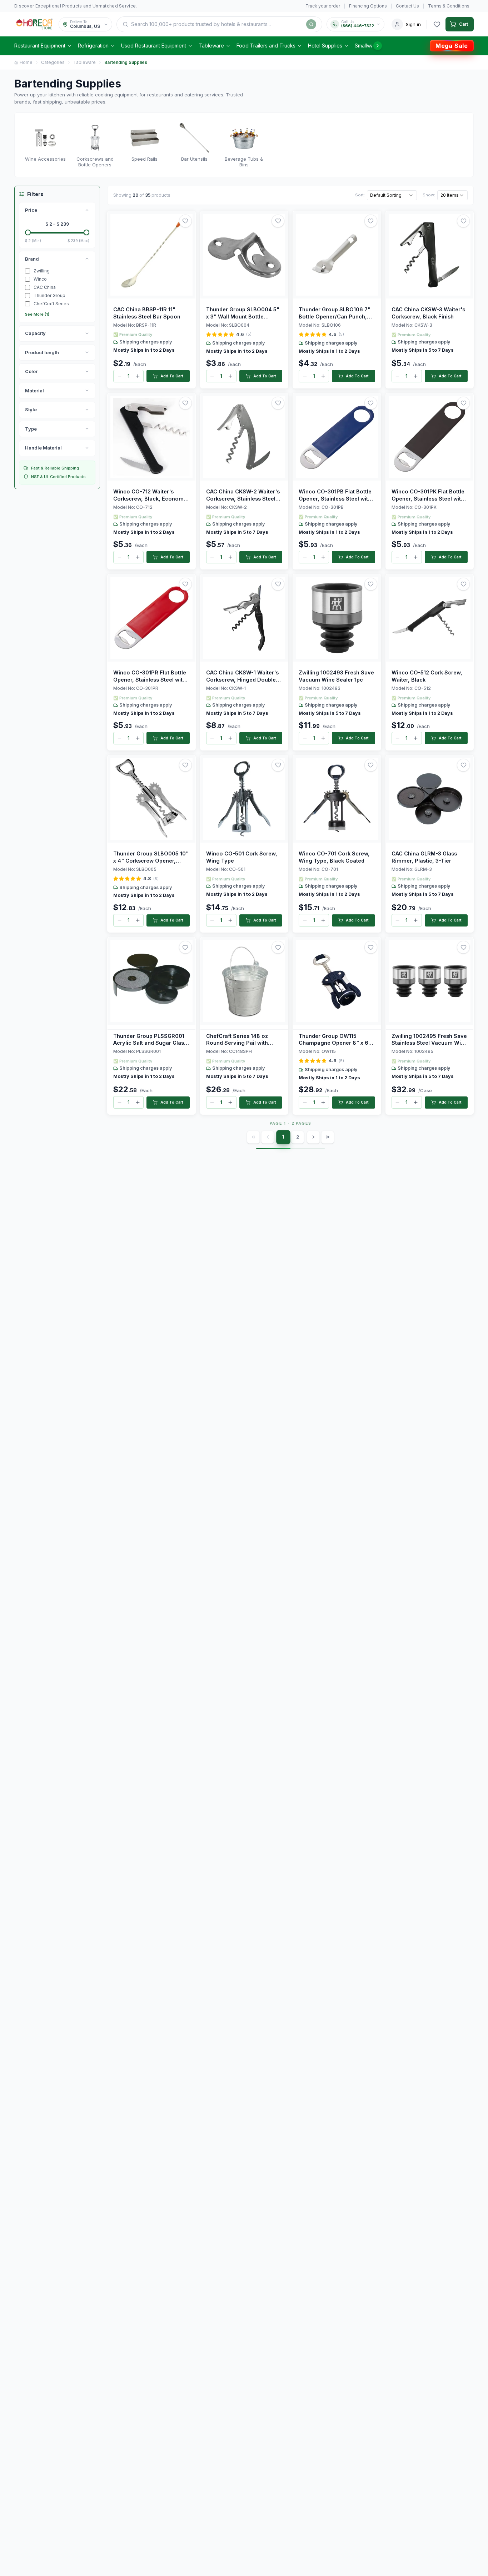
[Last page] (328, 1137)
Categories (53, 62)
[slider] (28, 232)
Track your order (323, 6)
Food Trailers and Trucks (266, 46)
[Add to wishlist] (185, 221)
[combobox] (392, 195)
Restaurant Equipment (40, 46)
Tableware (211, 46)
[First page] (253, 1137)
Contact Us (407, 6)
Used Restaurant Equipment (154, 46)
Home (26, 62)
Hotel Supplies (325, 46)
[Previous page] (268, 1137)
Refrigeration (93, 46)
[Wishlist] (437, 24)
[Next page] (313, 1137)
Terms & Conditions (449, 6)
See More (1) (37, 314)
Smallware (367, 46)
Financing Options (368, 6)
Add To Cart (172, 376)
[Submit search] (311, 24)
